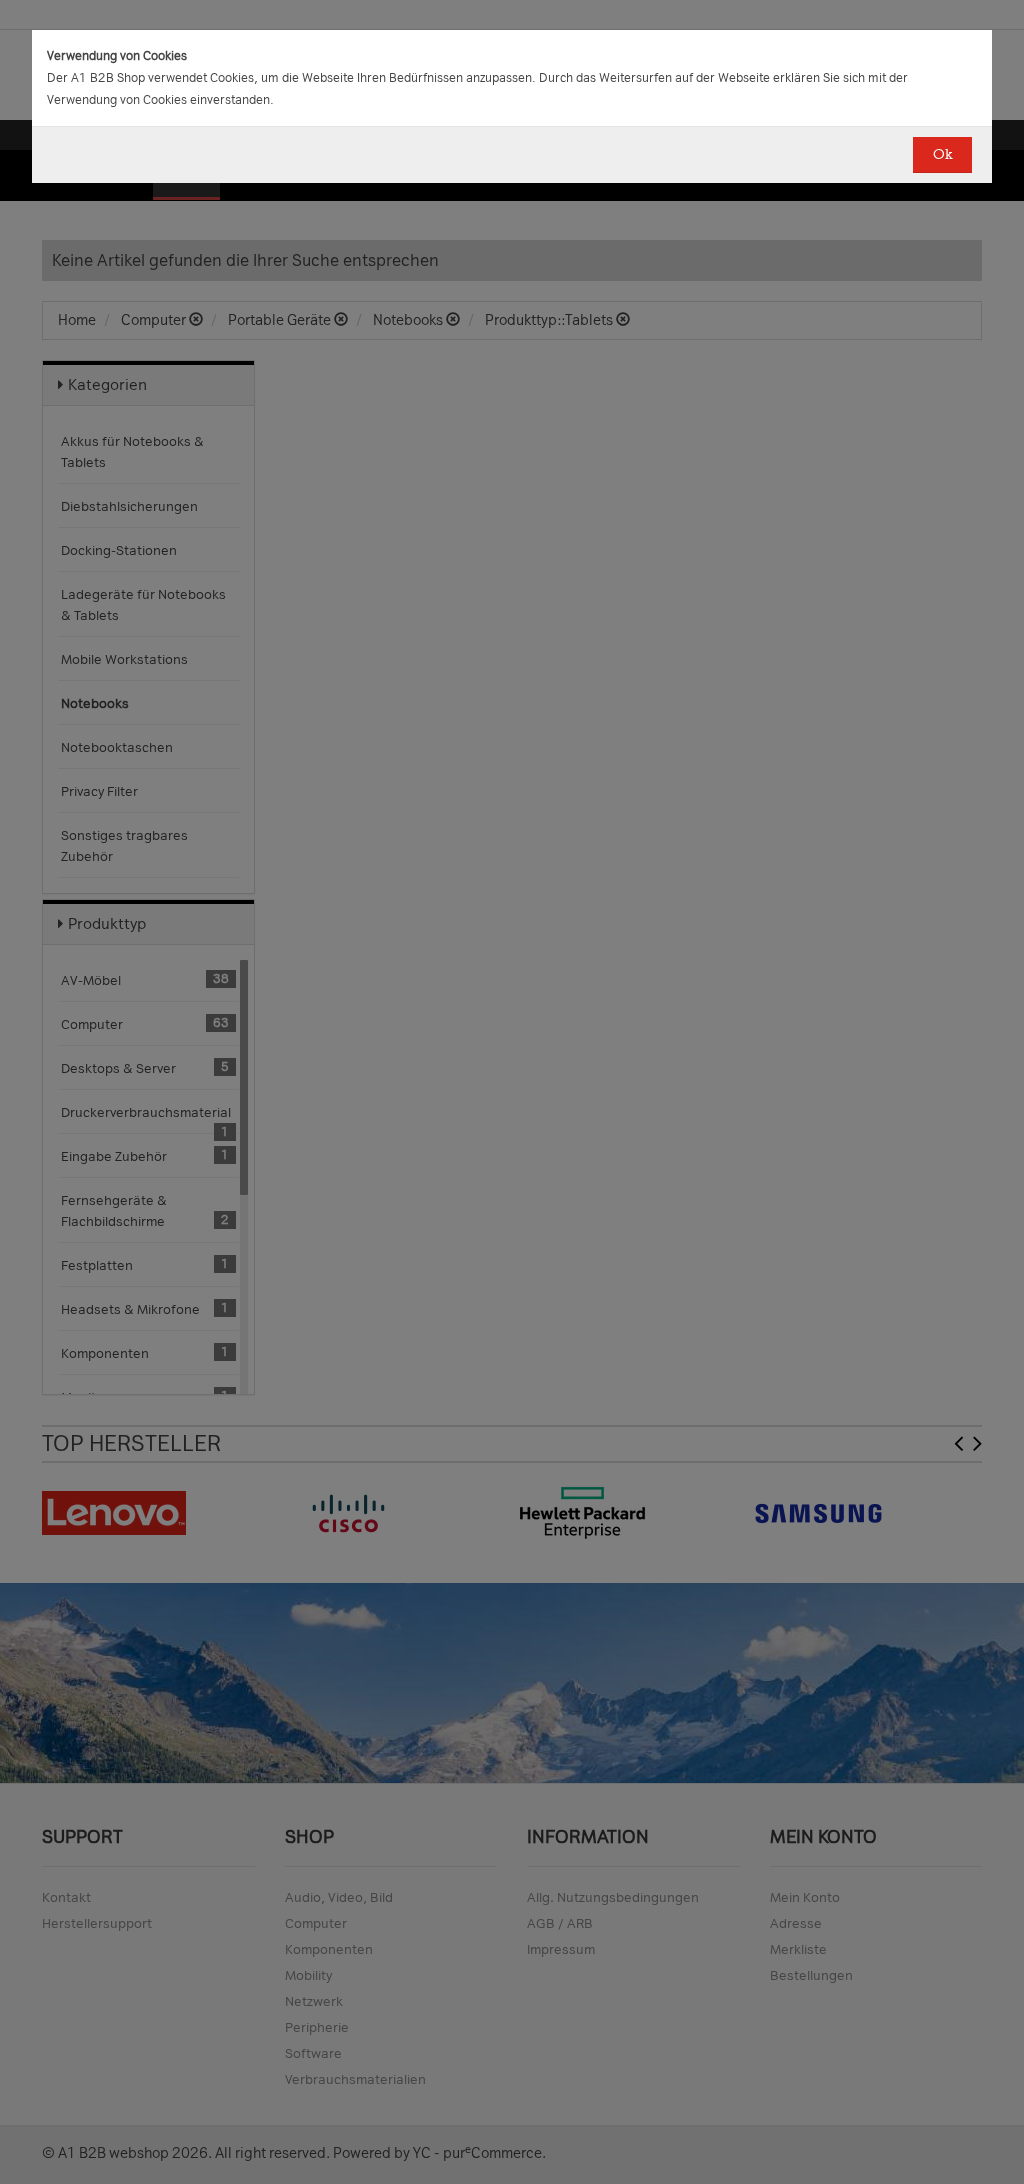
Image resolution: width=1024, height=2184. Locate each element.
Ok (942, 154)
